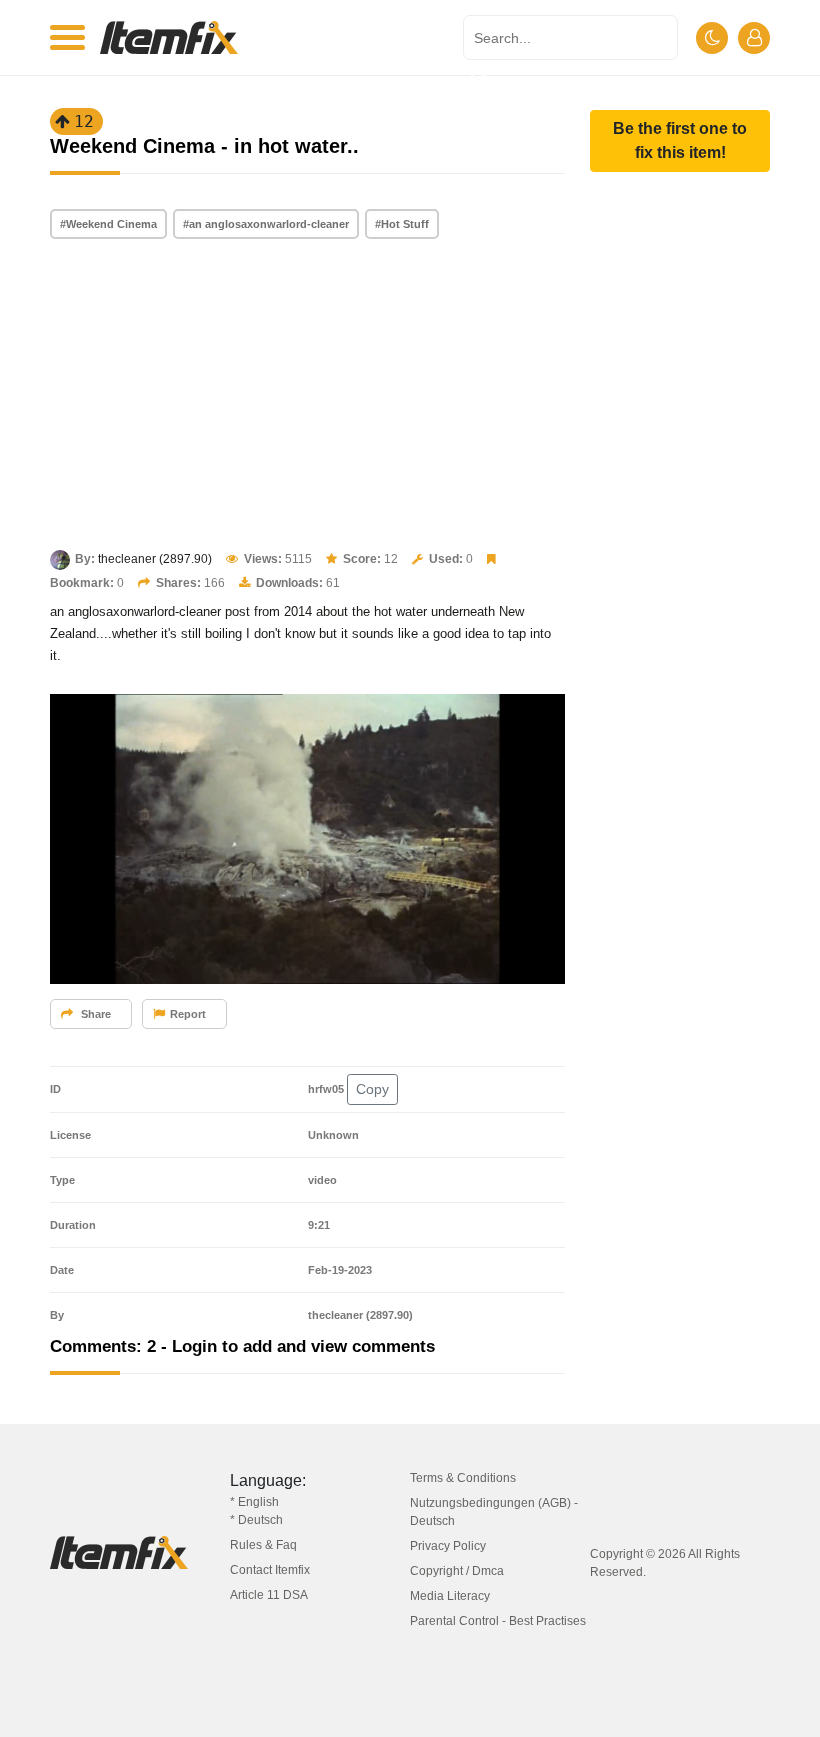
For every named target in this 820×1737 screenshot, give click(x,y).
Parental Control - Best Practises (498, 1621)
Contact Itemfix (270, 1570)
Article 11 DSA (269, 1595)
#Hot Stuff (402, 224)
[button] (680, 141)
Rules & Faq (263, 1545)
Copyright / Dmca (457, 1571)
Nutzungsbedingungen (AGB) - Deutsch (494, 1512)
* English (254, 1502)
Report (188, 1014)
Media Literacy (450, 1596)
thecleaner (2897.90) (155, 559)
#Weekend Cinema (108, 224)
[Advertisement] (307, 396)
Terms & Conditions (463, 1478)
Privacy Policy (448, 1546)
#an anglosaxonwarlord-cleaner (266, 224)
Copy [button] (372, 1089)
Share (94, 1014)
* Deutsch (256, 1520)
